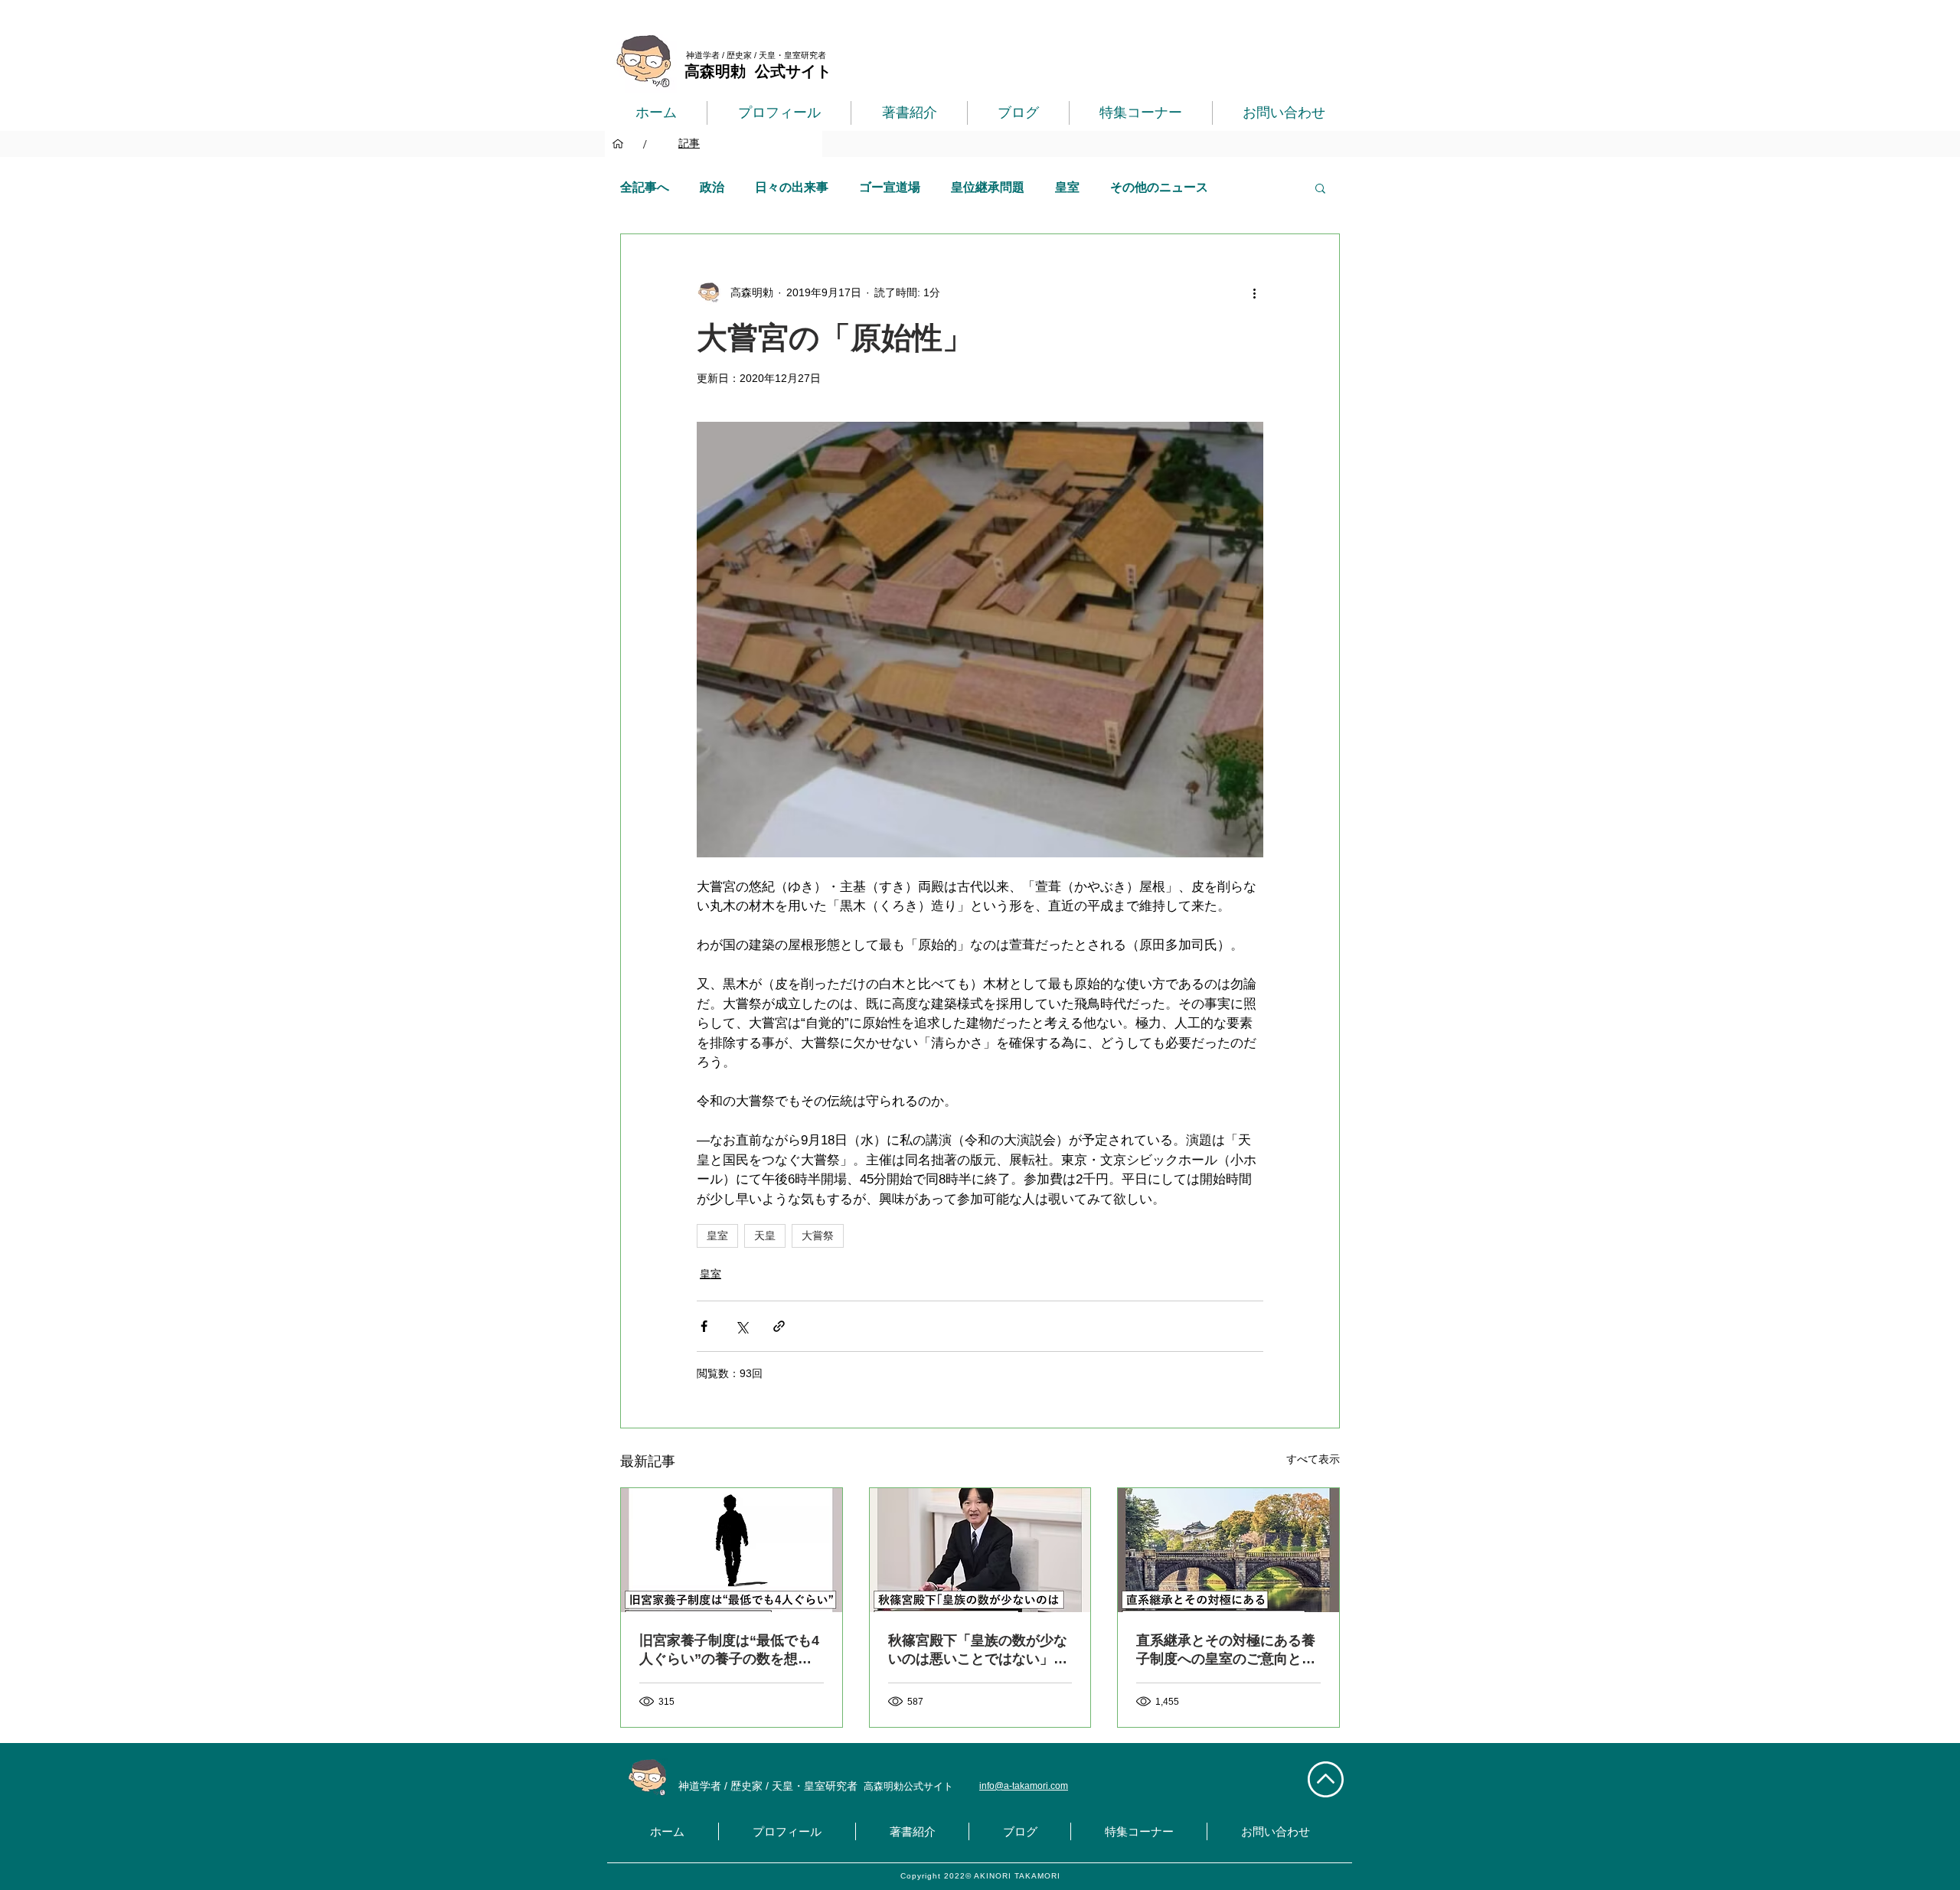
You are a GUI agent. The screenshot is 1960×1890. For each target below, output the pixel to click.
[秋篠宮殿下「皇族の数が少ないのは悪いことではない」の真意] (980, 1550)
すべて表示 (1313, 1459)
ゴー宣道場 (890, 187)
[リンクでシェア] (779, 1326)
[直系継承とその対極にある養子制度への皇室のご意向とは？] (1228, 1550)
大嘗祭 (818, 1236)
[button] (1320, 188)
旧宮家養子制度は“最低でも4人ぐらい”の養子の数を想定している (729, 1650)
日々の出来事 (792, 187)
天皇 (765, 1236)
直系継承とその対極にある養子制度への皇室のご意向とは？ (1226, 1650)
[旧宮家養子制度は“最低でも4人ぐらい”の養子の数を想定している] (732, 1550)
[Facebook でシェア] (704, 1326)
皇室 (1067, 187)
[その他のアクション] (1254, 292)
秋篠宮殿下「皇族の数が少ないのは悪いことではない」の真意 (978, 1650)
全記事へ (645, 187)
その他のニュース (1159, 187)
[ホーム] (618, 144)
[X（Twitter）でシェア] (742, 1326)
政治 (712, 187)
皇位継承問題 (988, 187)
